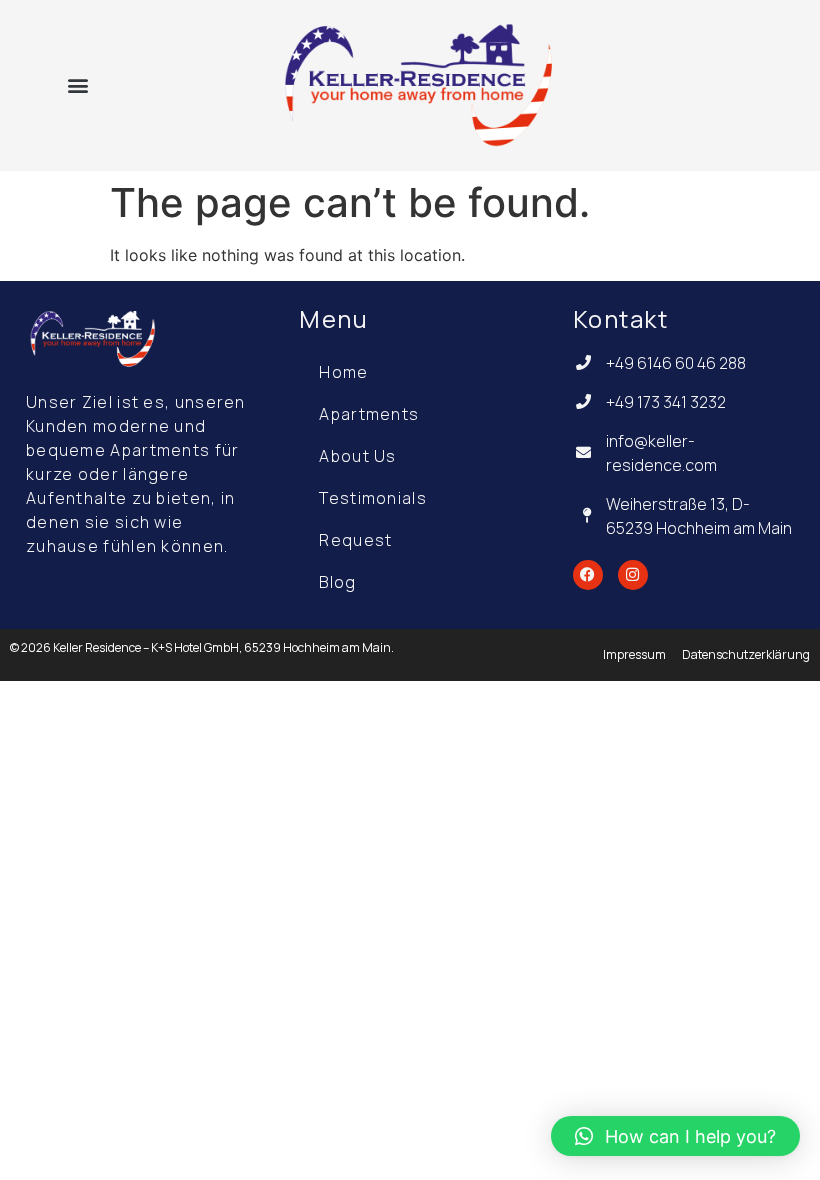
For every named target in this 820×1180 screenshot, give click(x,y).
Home (343, 372)
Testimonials (373, 498)
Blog (337, 582)
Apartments (369, 414)
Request (355, 540)
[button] (78, 84)
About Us (357, 456)
